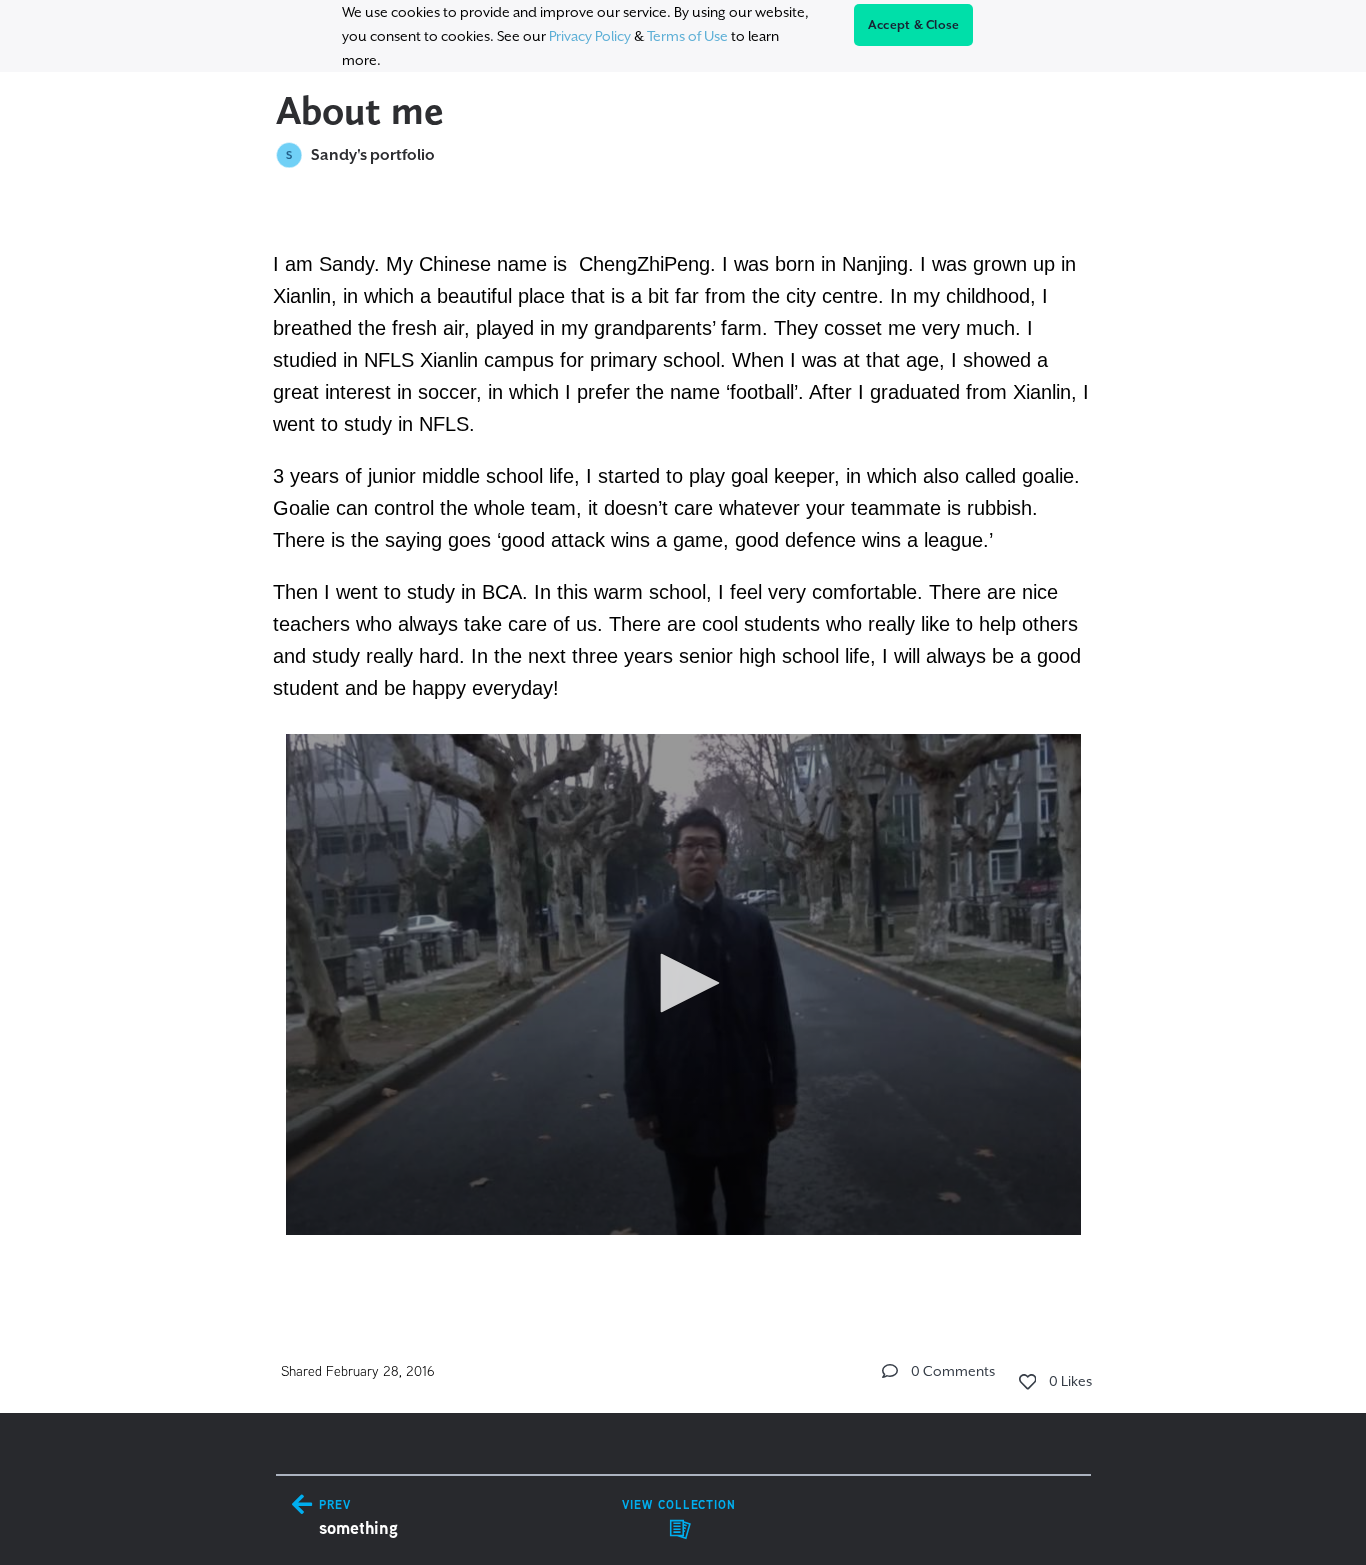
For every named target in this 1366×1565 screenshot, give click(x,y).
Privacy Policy (590, 36)
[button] (683, 983)
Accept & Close (914, 25)
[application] (683, 984)
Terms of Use (687, 36)
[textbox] (683, 741)
